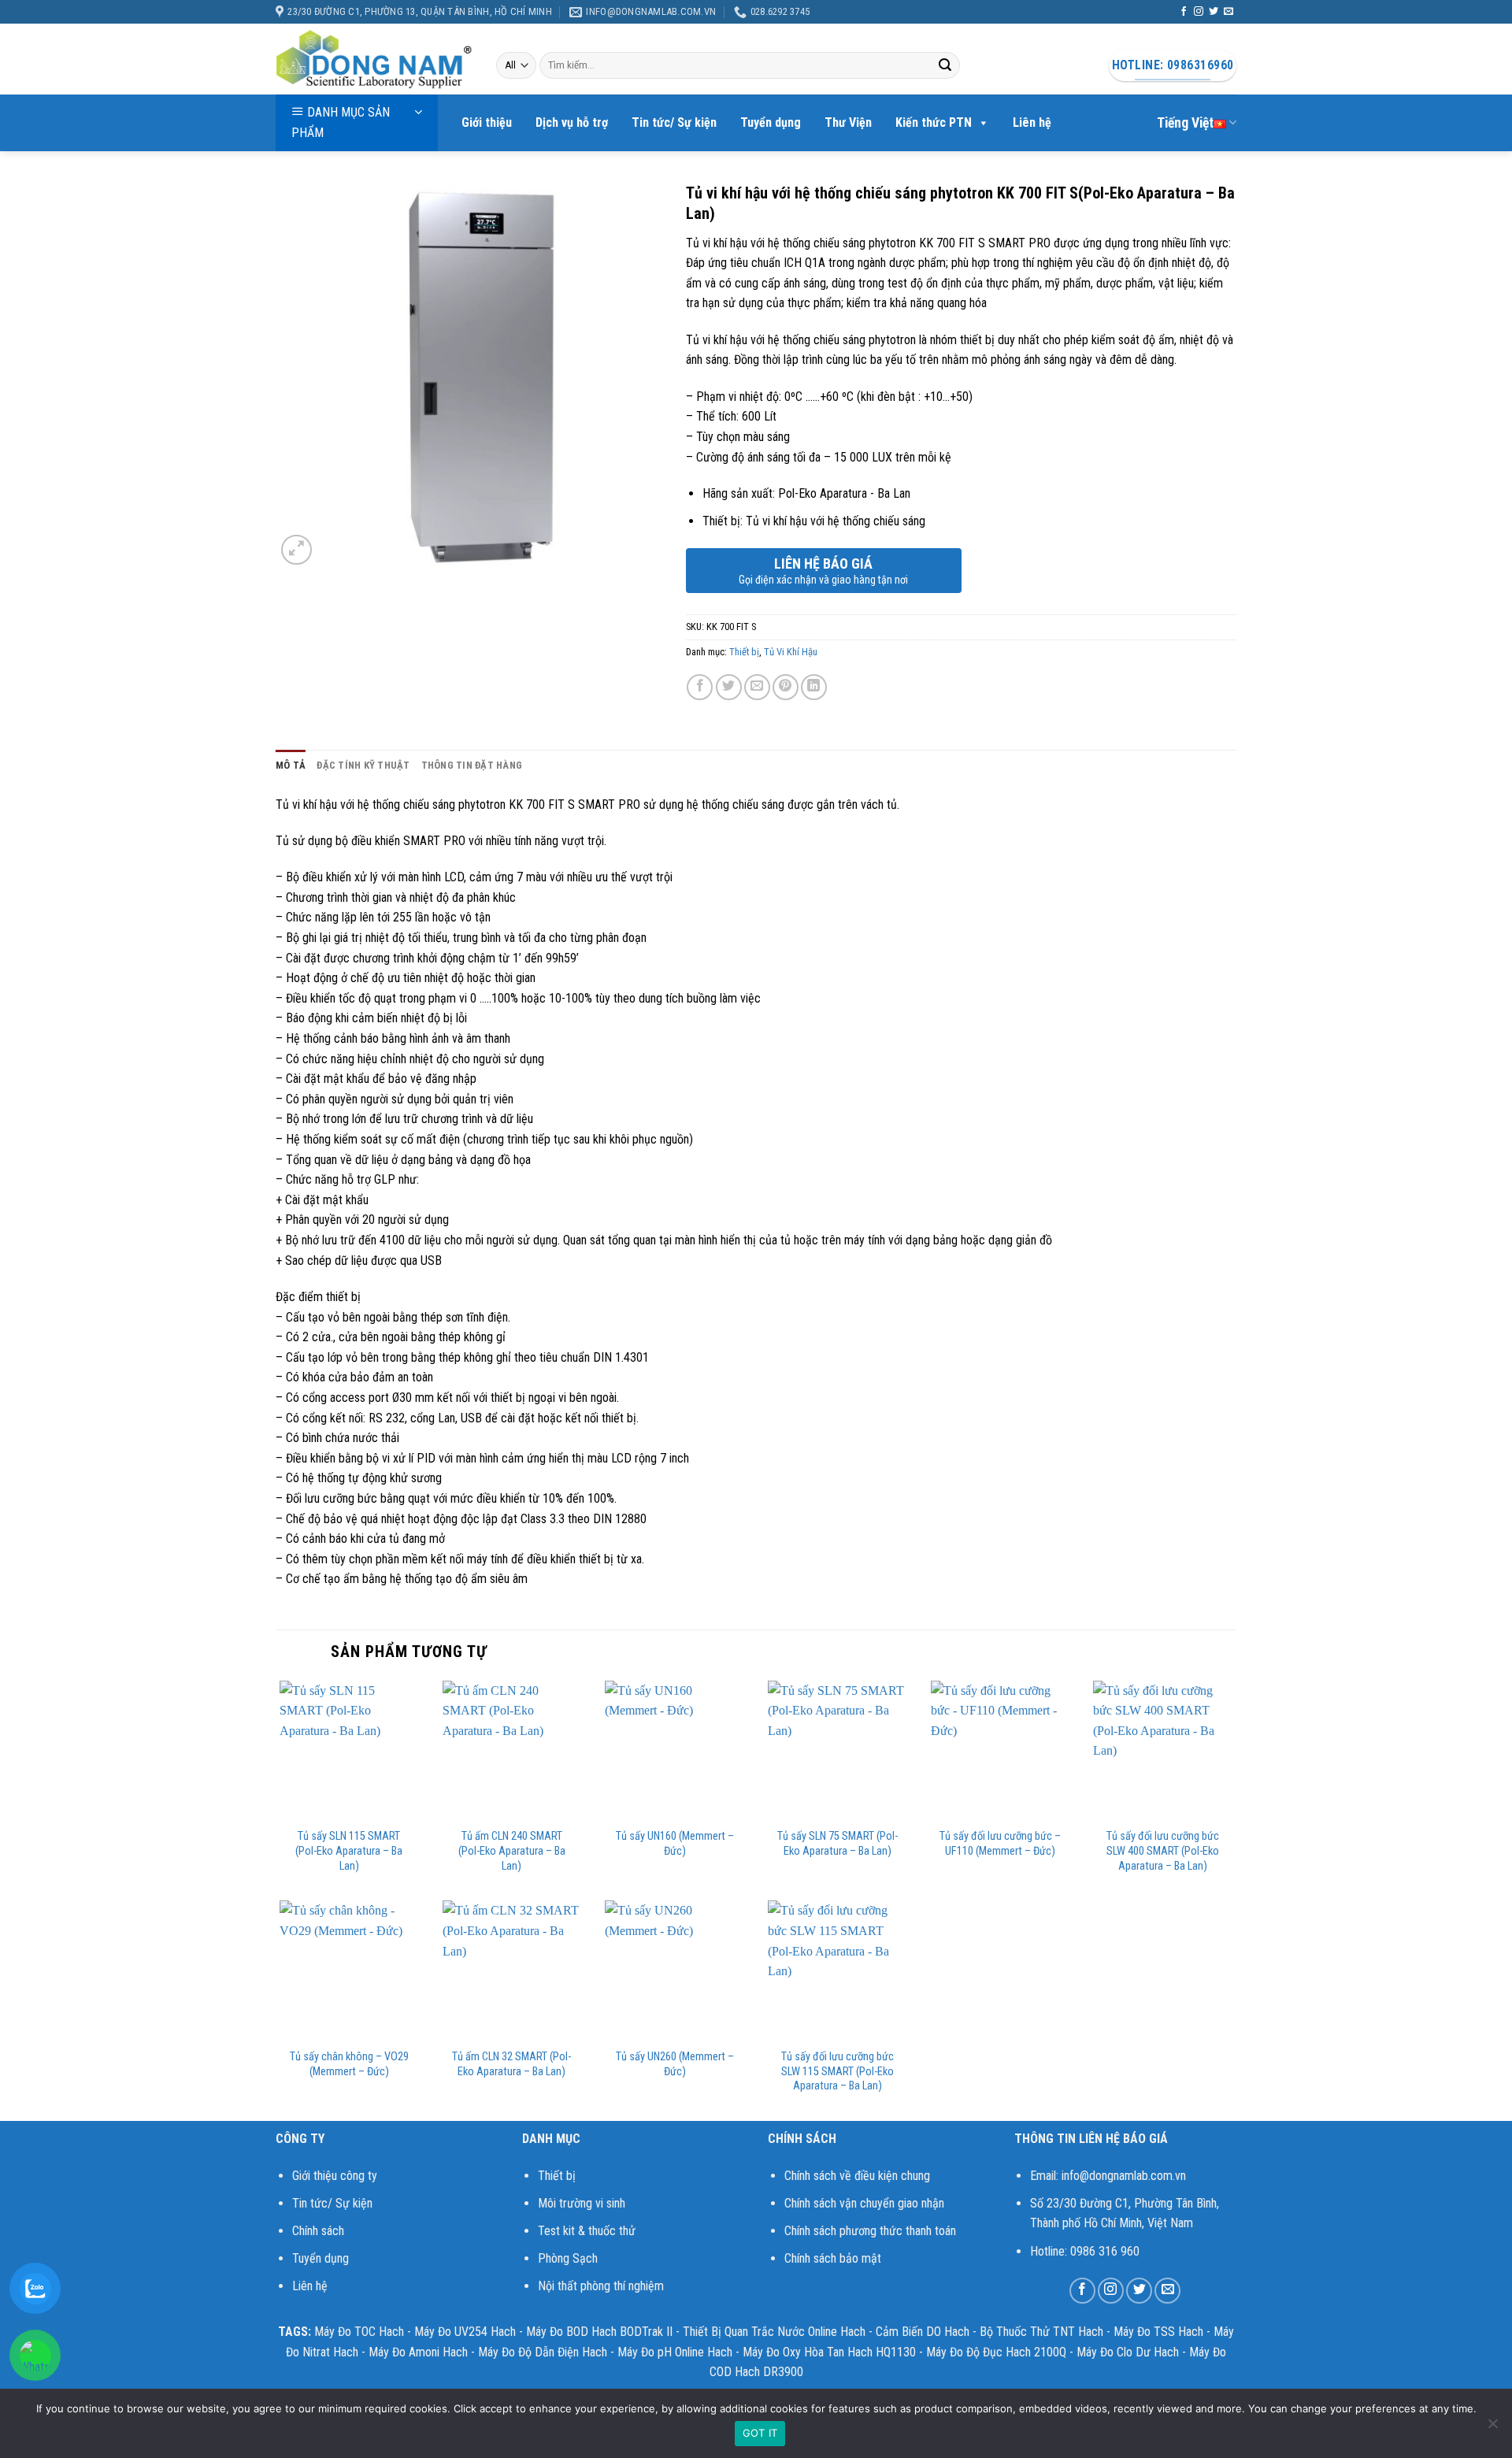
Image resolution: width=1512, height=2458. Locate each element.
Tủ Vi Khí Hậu (791, 652)
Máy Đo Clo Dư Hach (1128, 2352)
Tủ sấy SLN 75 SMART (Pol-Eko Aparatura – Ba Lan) (838, 1844)
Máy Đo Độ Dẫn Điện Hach (543, 2352)
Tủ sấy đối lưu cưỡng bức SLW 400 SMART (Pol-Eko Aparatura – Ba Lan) (1163, 1851)
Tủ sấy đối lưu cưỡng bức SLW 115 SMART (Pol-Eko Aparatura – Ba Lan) (838, 2071)
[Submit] (945, 65)
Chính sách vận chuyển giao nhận (864, 2203)
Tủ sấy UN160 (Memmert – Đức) (675, 1844)
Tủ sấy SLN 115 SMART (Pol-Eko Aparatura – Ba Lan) (349, 1851)
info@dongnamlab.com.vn (1124, 2176)
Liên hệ (1032, 122)
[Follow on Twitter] (1214, 12)
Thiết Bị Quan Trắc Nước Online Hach (774, 2332)
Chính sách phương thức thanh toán (870, 2231)
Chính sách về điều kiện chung (857, 2176)
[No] (1492, 2428)
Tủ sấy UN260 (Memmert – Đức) (675, 2064)
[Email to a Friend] (757, 687)
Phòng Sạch (568, 2258)
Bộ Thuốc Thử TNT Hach (1041, 2332)
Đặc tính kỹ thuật (363, 765)
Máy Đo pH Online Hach (675, 2352)
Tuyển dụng (771, 122)
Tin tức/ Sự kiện (674, 122)
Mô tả (291, 765)
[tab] (291, 766)
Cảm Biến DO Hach (923, 2332)
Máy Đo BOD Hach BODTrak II (599, 2332)
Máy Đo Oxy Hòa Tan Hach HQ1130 (829, 2352)
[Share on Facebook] (700, 687)
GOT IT (760, 2433)
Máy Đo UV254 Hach (465, 2332)
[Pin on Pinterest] (786, 687)
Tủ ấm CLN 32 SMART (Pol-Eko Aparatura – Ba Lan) (511, 2064)
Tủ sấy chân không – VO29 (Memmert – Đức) (349, 2064)
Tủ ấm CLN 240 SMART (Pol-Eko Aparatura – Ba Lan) (512, 1851)
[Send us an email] (1228, 12)
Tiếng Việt (1185, 123)
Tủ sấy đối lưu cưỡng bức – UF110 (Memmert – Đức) (1000, 1844)
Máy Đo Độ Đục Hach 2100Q (996, 2352)
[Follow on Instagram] (1199, 12)
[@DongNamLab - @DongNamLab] (374, 60)
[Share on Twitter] (729, 687)
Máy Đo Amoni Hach (418, 2352)
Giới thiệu (487, 122)
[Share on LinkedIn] (814, 687)
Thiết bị (744, 652)
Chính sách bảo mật (833, 2258)
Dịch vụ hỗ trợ (572, 122)
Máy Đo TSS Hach (1158, 2332)
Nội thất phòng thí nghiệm (601, 2286)
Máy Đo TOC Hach (359, 2332)
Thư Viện (848, 122)
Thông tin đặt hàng (472, 765)
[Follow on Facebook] (1184, 12)
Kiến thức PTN (934, 122)
